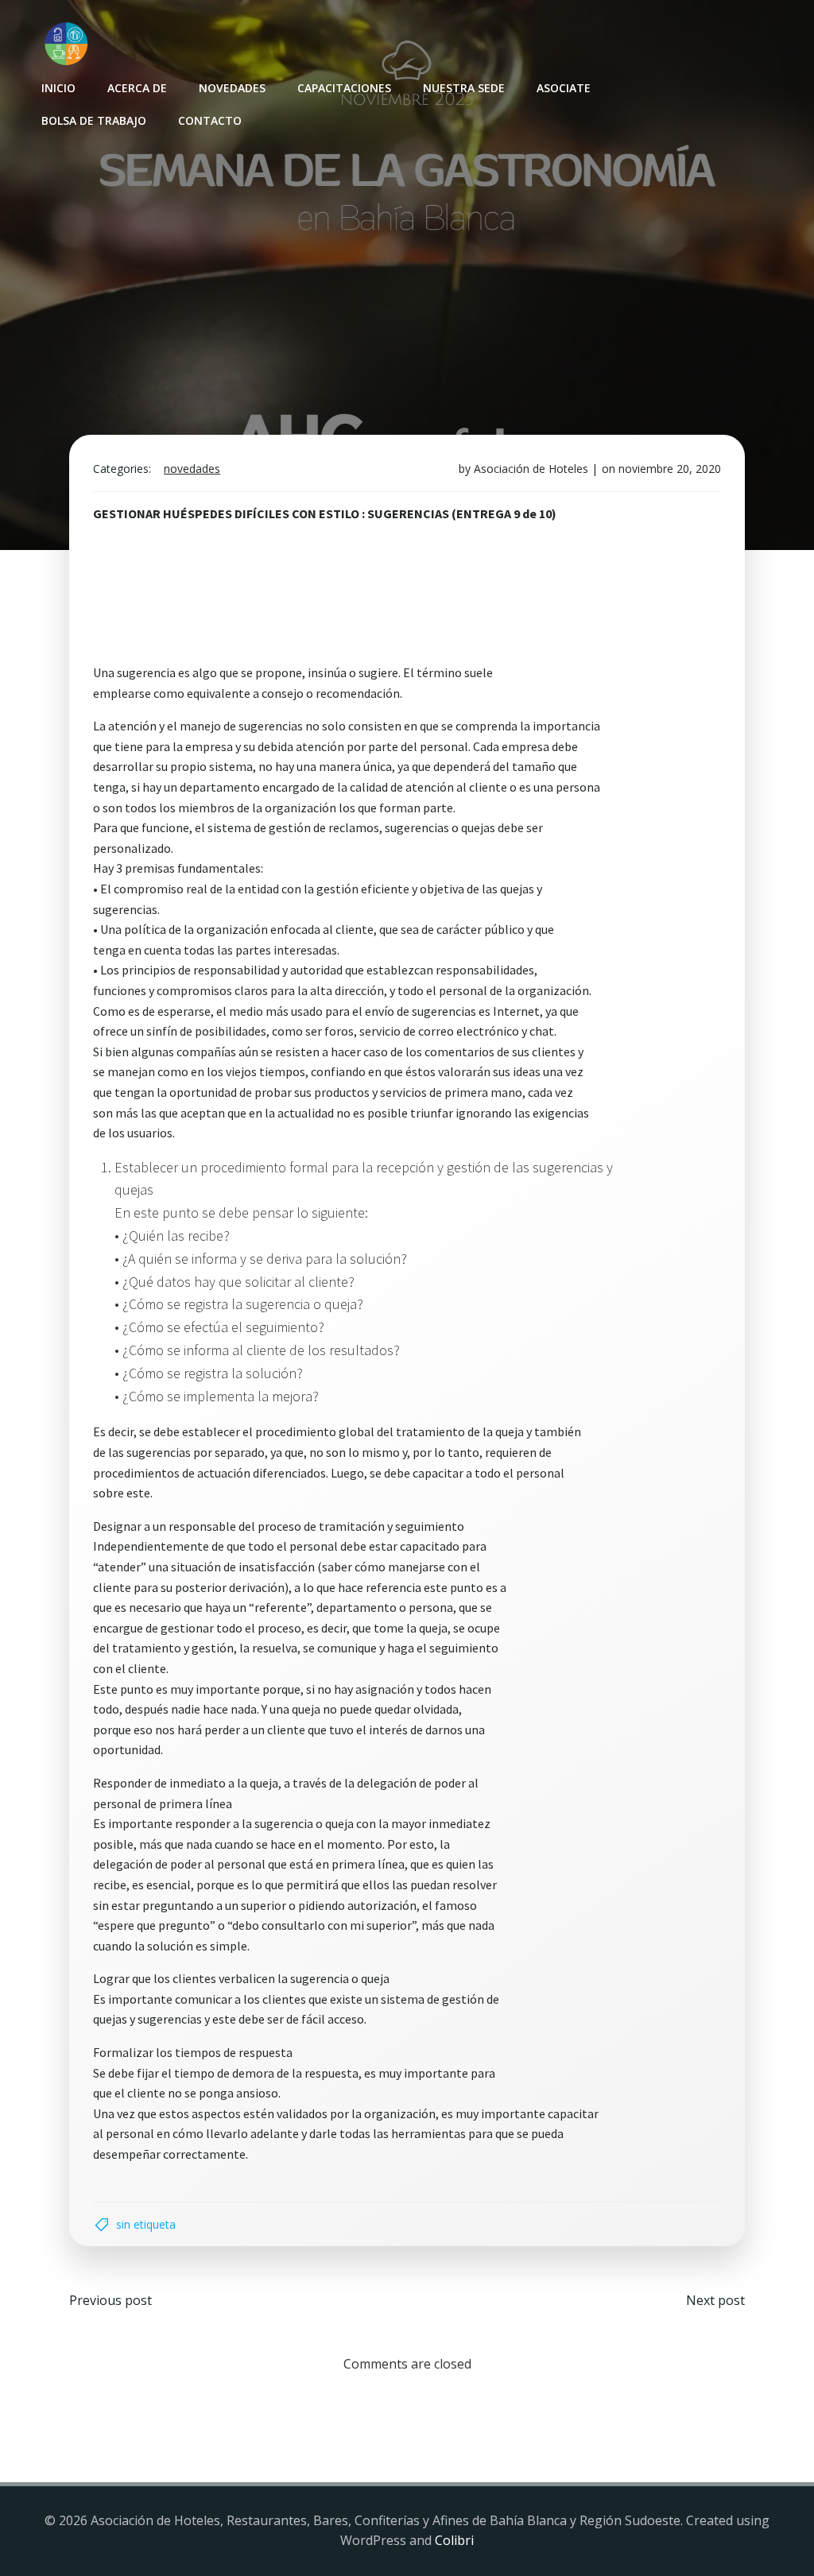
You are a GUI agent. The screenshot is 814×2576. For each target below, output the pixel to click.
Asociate (564, 88)
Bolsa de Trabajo (94, 120)
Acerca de (137, 88)
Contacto (210, 120)
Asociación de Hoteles (531, 469)
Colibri (454, 2540)
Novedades (232, 88)
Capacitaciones (344, 88)
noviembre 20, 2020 (670, 469)
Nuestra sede (464, 88)
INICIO (58, 88)
